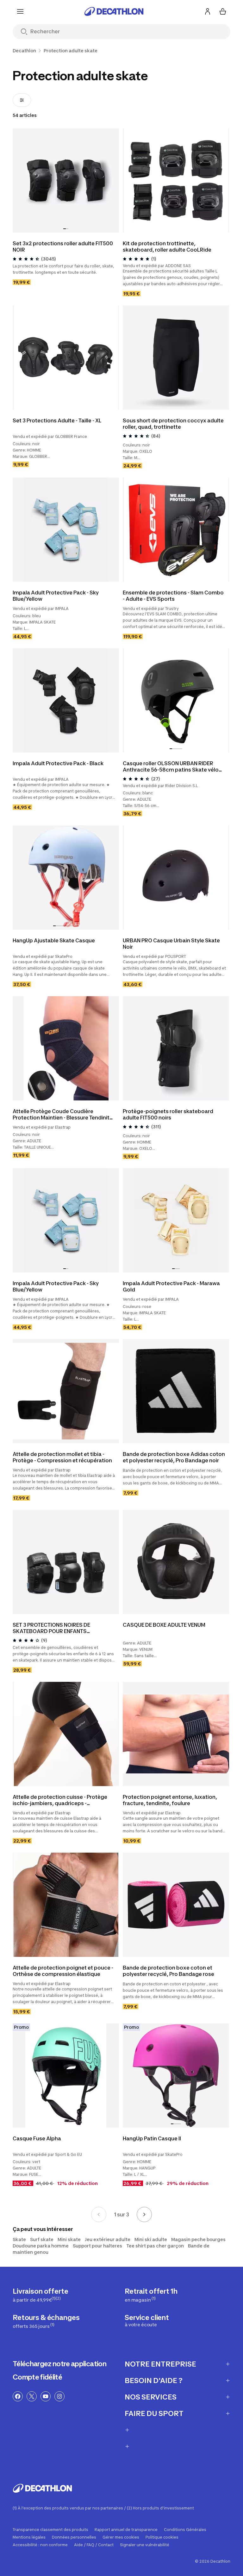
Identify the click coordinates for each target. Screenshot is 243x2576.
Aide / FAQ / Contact (94, 2545)
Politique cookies (162, 2537)
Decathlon (24, 51)
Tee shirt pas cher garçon (155, 2246)
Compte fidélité (37, 2377)
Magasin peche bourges (198, 2239)
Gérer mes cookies (121, 2537)
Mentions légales (29, 2537)
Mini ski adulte (151, 2239)
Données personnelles (74, 2537)
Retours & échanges (46, 2321)
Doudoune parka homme (41, 2246)
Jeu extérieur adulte (108, 2239)
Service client (147, 2320)
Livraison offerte (40, 2295)
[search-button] (24, 32)
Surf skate (42, 2239)
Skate (19, 2239)
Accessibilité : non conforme (40, 2545)
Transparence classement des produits (50, 2530)
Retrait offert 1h (151, 2295)
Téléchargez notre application (59, 2364)
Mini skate (69, 2239)
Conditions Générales (185, 2530)
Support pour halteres (97, 2246)
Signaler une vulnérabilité (145, 2545)
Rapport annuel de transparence (126, 2530)
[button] (65, 229)
